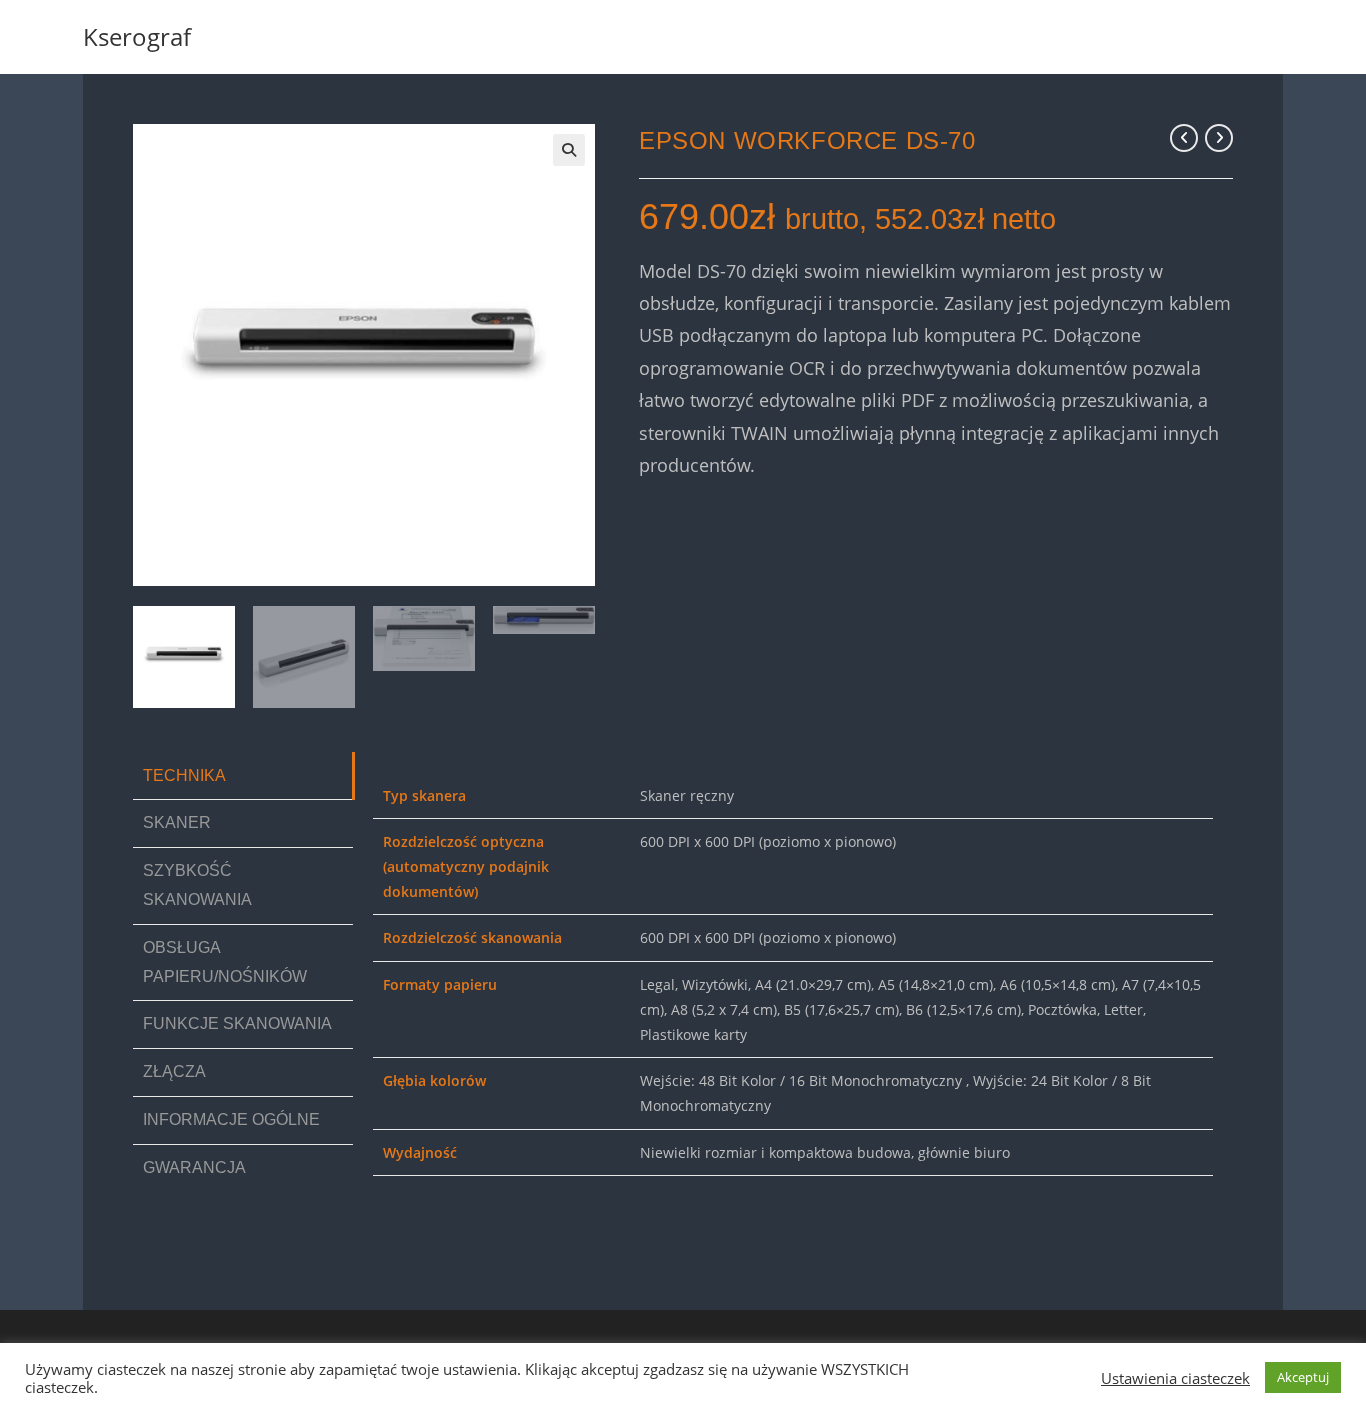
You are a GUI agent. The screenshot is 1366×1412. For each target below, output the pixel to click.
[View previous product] (1184, 138)
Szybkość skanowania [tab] (197, 885)
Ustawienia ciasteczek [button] (1175, 1378)
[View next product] (1219, 138)
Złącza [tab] (174, 1071)
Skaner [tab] (177, 822)
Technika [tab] (184, 775)
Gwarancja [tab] (194, 1167)
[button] (569, 150)
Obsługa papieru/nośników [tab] (225, 962)
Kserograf (137, 36)
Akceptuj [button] (1303, 1377)
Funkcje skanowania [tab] (237, 1023)
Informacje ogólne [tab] (231, 1119)
